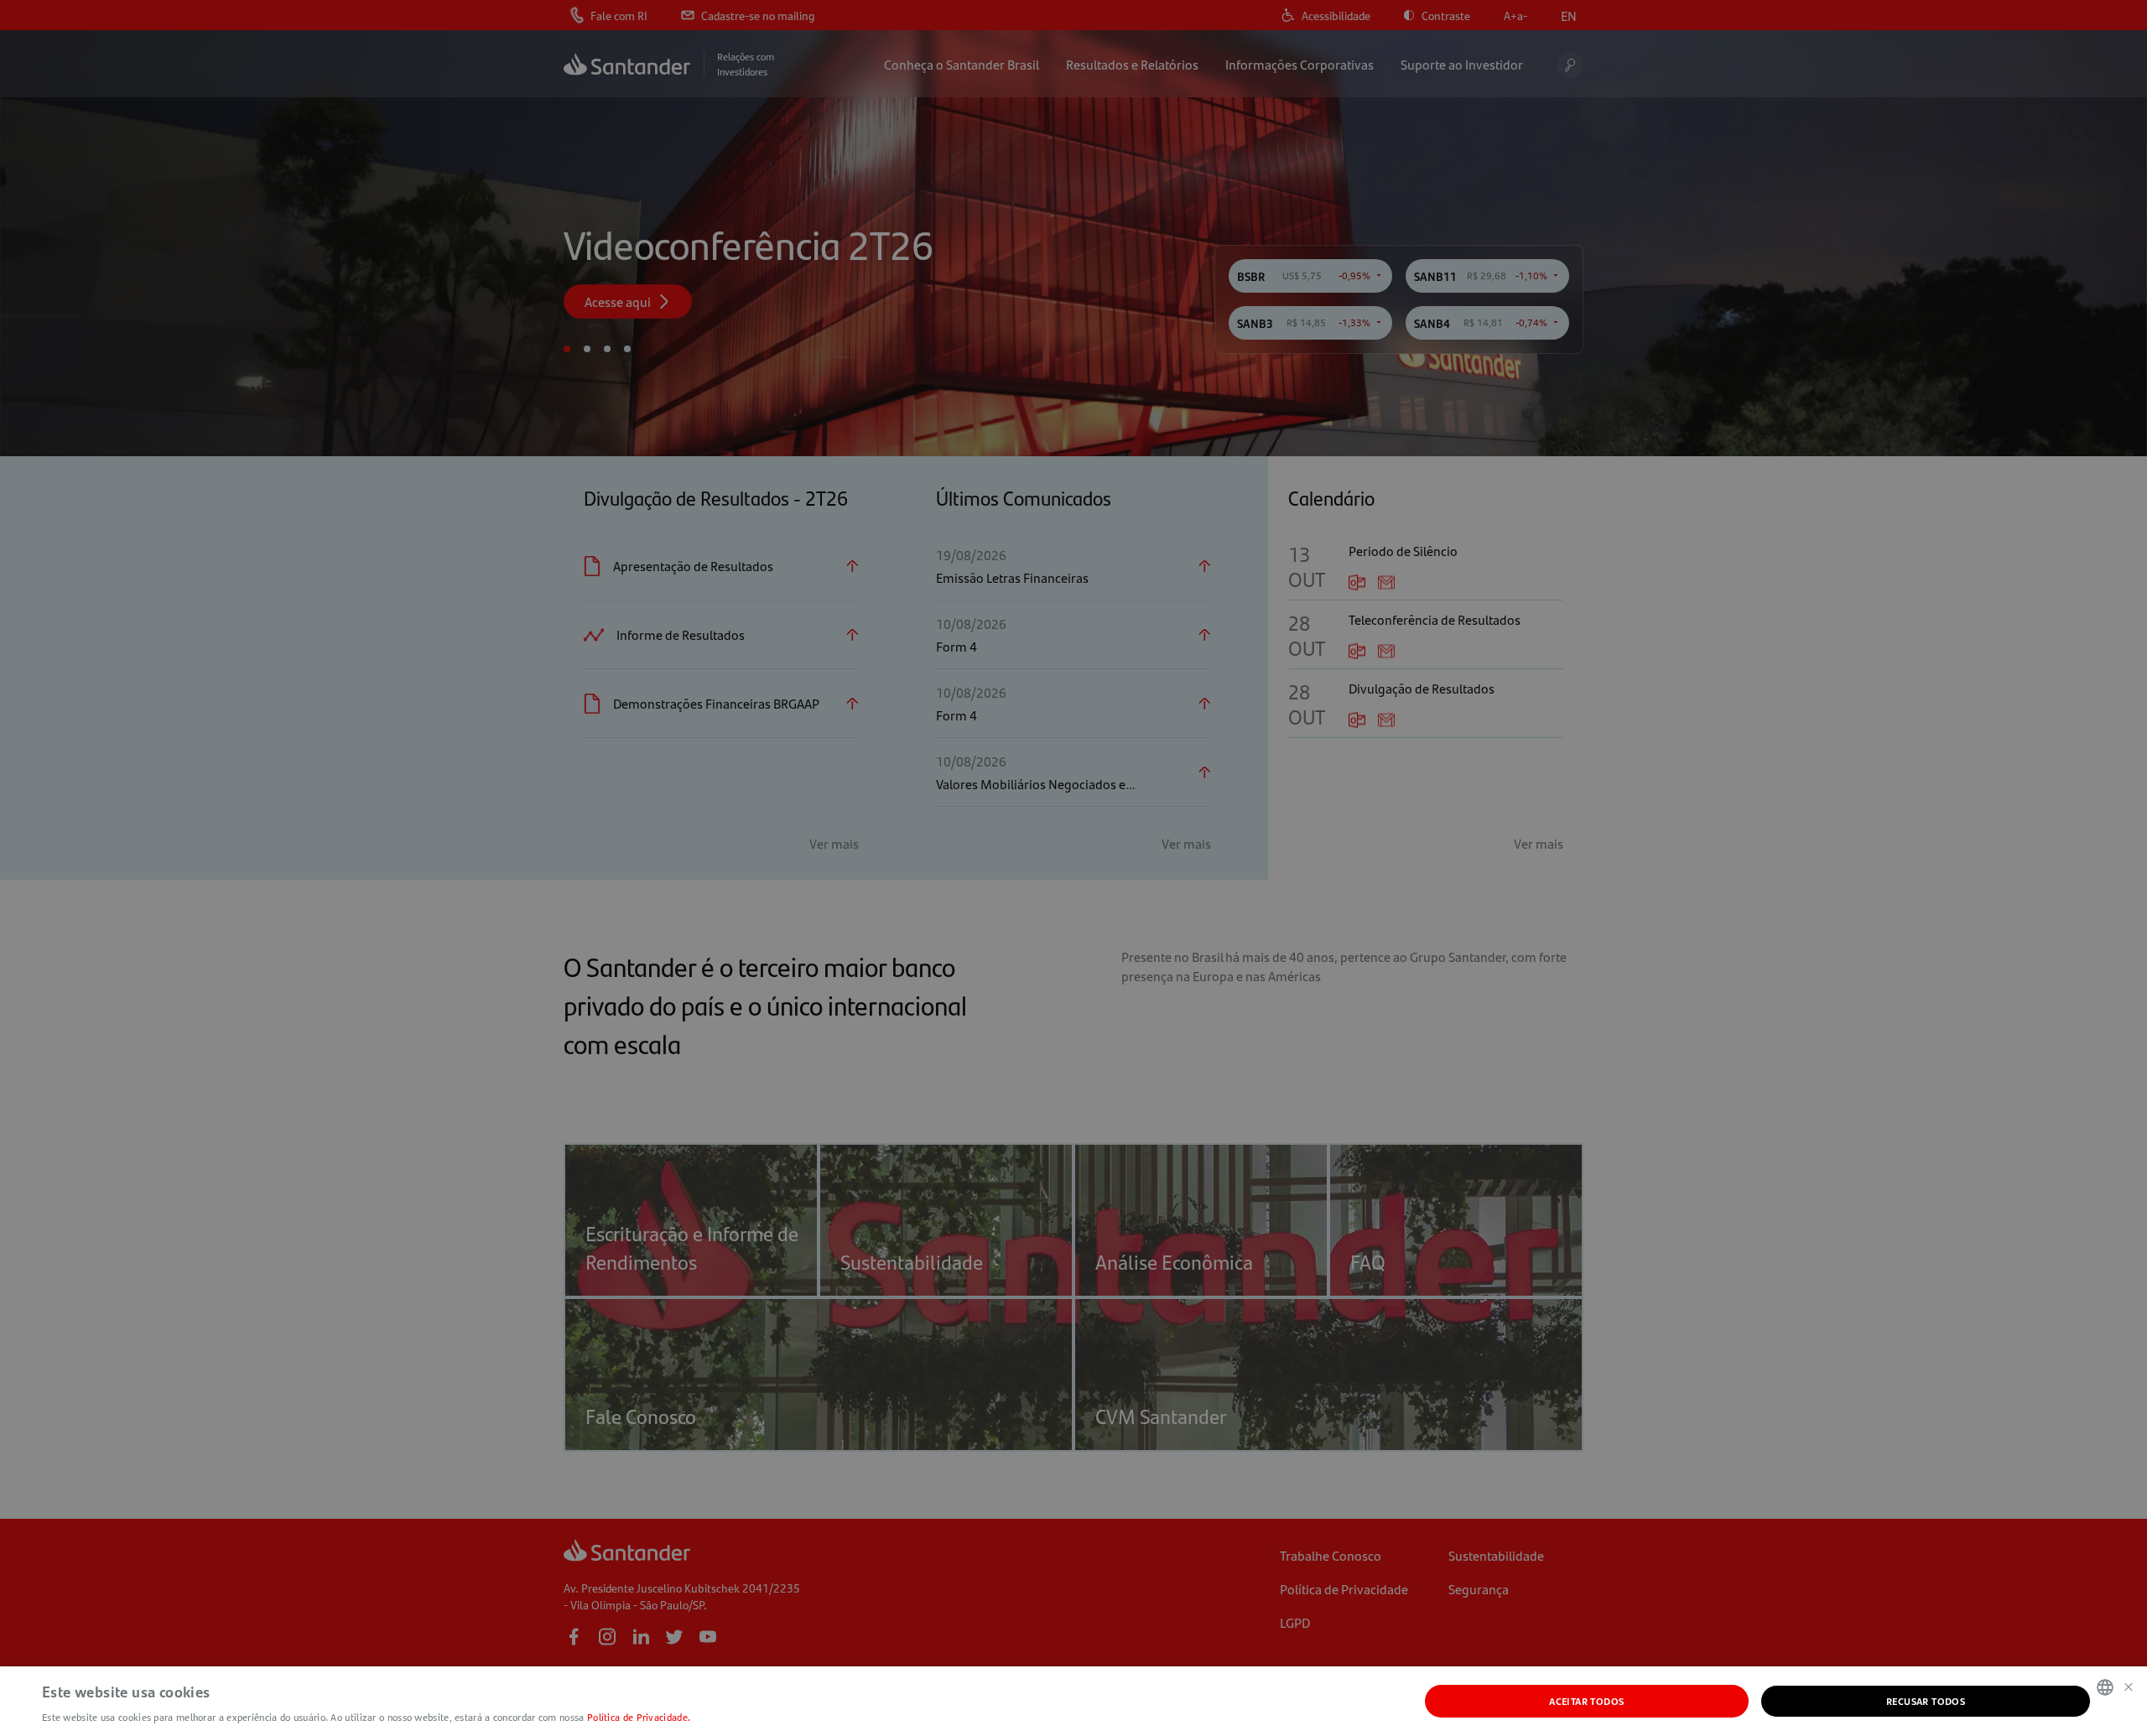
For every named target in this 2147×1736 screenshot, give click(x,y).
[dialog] (1073, 868)
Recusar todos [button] (1926, 1701)
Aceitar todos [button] (1586, 1701)
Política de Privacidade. (639, 1717)
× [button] (2128, 1686)
